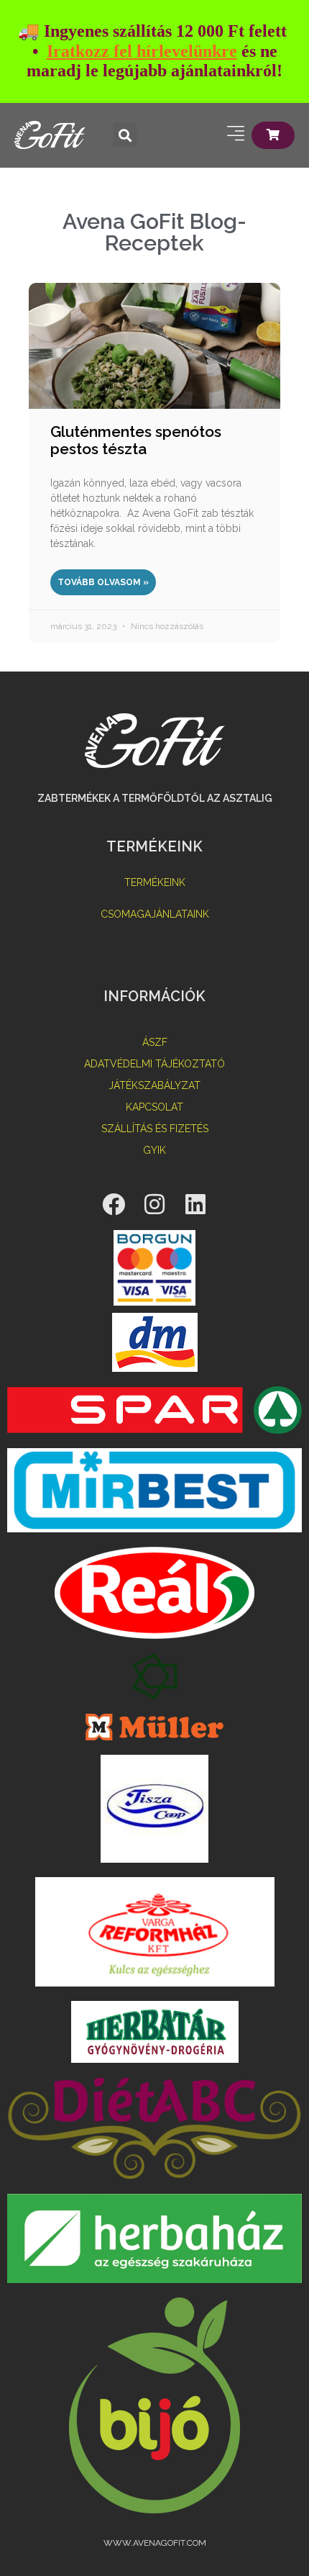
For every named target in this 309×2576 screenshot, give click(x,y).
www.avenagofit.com (155, 2543)
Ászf (155, 1042)
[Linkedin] (195, 1204)
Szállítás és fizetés (155, 1129)
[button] (125, 135)
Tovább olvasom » (103, 582)
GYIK (154, 1150)
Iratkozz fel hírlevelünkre (142, 51)
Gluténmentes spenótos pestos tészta (136, 440)
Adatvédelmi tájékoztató (154, 1064)
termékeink (155, 882)
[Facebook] (114, 1204)
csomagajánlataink (155, 914)
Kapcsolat (154, 1107)
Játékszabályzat (154, 1085)
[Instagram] (154, 1204)
